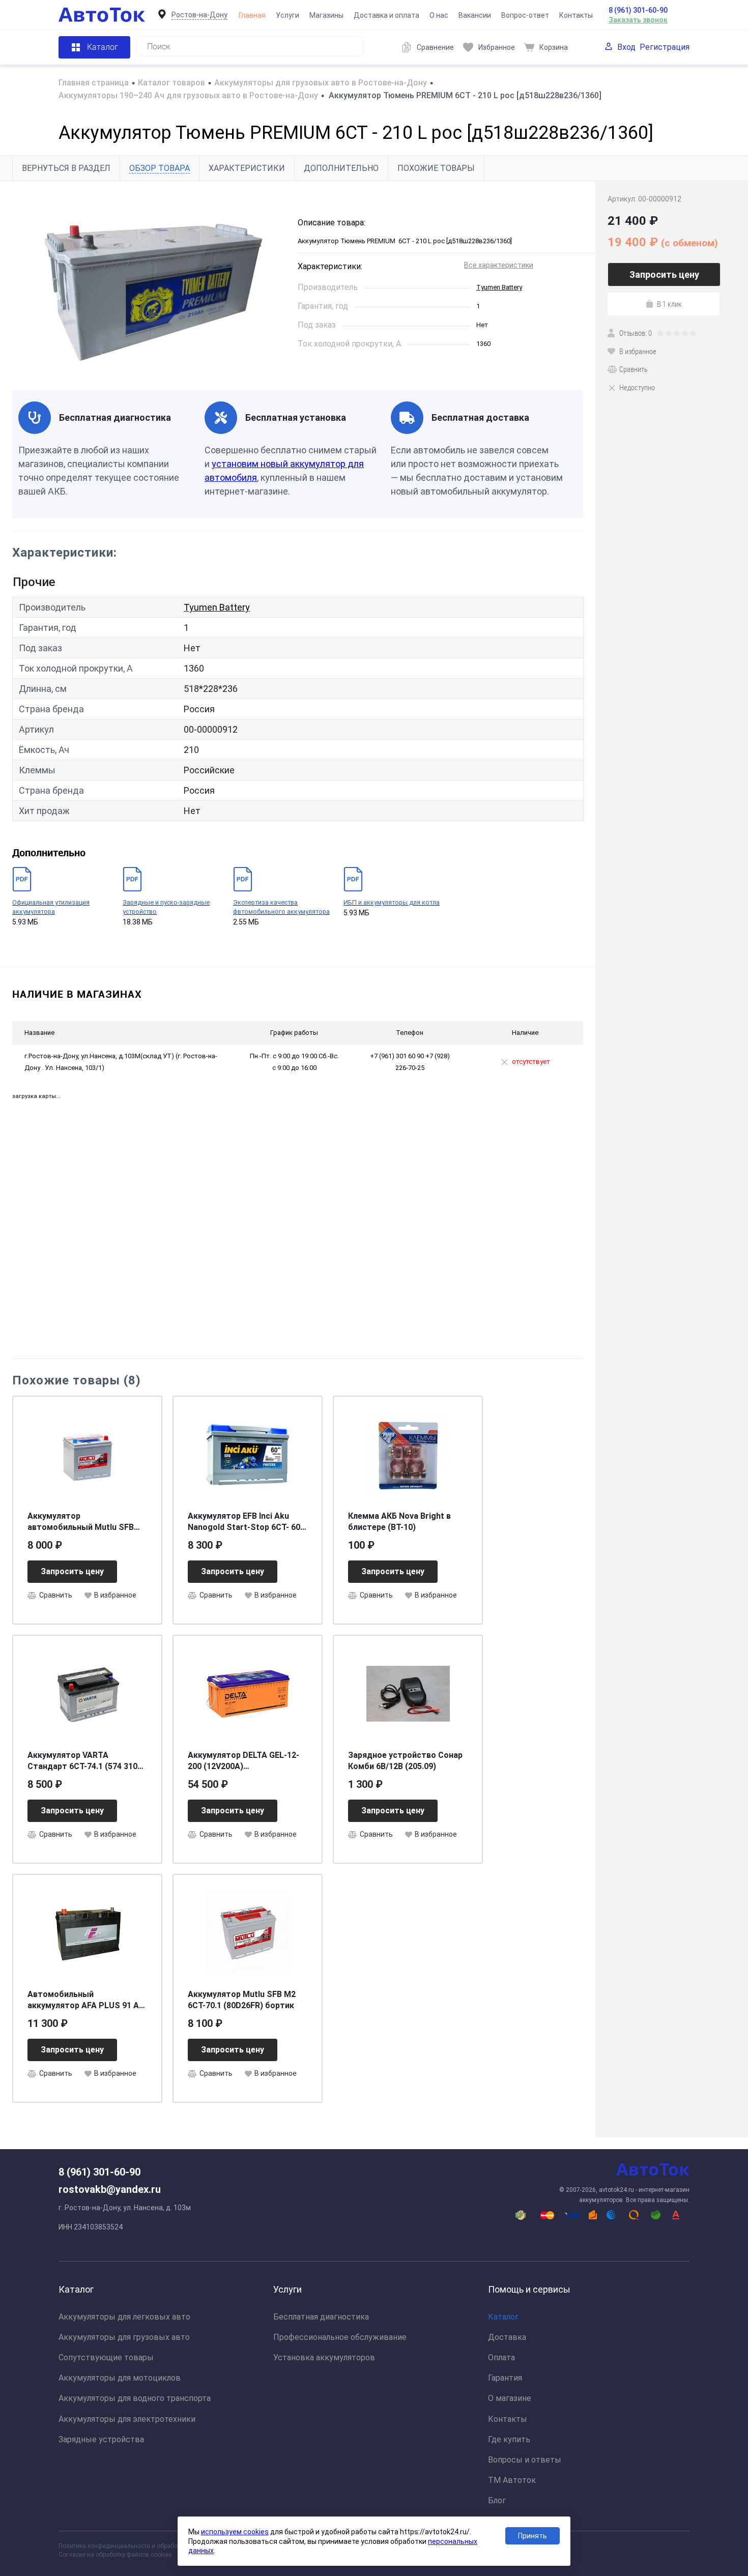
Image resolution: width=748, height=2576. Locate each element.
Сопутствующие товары (106, 2357)
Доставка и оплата (386, 15)
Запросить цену (72, 1571)
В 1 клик (669, 304)
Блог (497, 2500)
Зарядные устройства (101, 2439)
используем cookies (235, 2532)
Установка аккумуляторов (324, 2357)
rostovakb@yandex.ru (110, 2189)
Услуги (287, 15)
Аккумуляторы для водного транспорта (135, 2398)
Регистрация (665, 47)
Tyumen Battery (499, 287)
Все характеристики (499, 265)
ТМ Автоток (512, 2480)
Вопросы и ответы (525, 2460)
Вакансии (475, 15)
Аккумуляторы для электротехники (127, 2419)
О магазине (510, 2398)
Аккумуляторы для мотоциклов (120, 2378)
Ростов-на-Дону (199, 15)
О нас (439, 15)
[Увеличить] (149, 285)
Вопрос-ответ (525, 15)
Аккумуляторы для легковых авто (124, 2317)
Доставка (507, 2337)
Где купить (509, 2439)
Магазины (326, 15)
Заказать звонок (638, 20)
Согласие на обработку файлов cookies (115, 2555)
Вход (626, 47)
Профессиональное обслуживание (340, 2337)
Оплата (501, 2357)
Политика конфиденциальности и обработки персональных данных (156, 2546)
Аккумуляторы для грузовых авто (124, 2337)
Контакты (576, 15)
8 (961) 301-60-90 (638, 10)
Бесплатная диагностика (321, 2317)
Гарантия (505, 2378)
